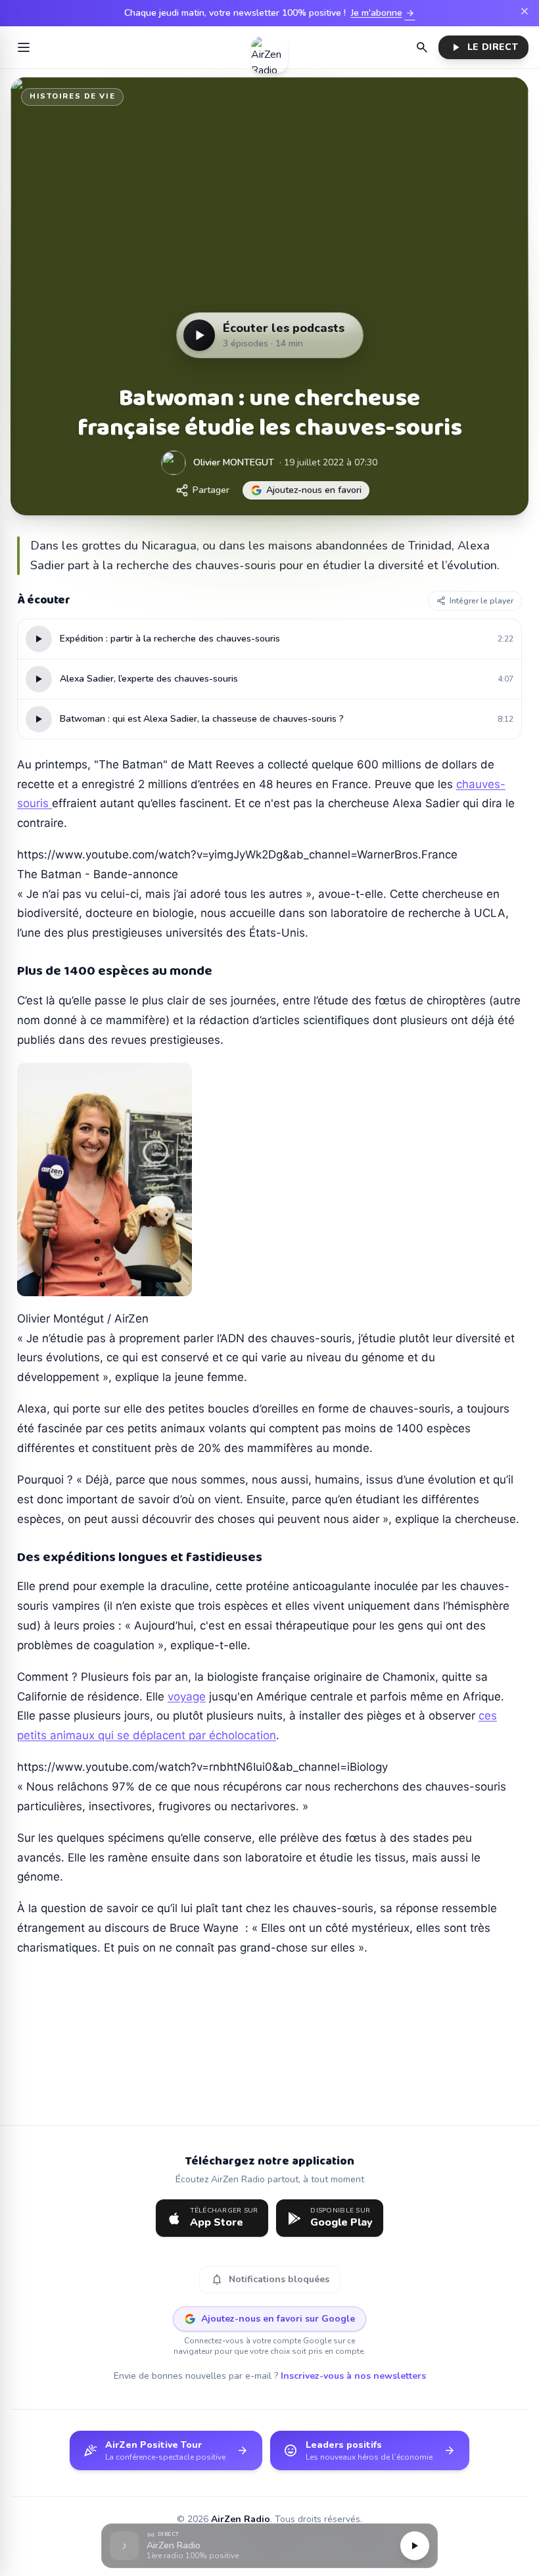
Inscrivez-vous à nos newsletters (353, 2376)
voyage (187, 1697)
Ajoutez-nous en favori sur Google (278, 2319)
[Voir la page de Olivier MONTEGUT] (174, 463)
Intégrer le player (481, 601)
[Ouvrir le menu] (24, 47)
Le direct (483, 47)
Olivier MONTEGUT (234, 462)
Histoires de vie (72, 96)
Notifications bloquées (270, 2280)
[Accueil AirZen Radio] (269, 47)
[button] (269, 2546)
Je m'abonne (383, 13)
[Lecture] (415, 2546)
